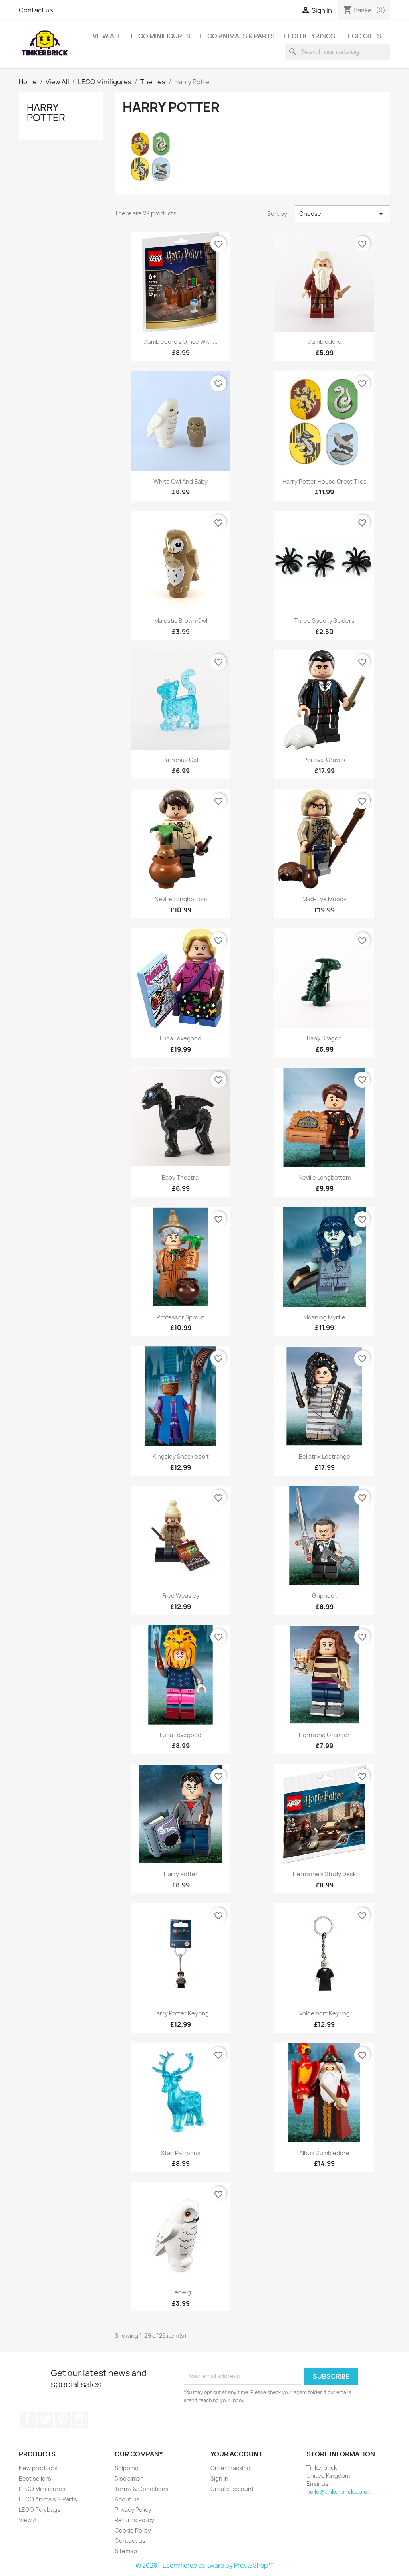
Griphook (325, 1596)
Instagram (80, 2420)
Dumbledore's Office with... (181, 342)
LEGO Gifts (363, 36)
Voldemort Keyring (325, 2013)
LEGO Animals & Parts (237, 36)
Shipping (127, 2468)
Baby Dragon (324, 1038)
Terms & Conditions (142, 2489)
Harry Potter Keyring (181, 2013)
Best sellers (35, 2478)
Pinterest (63, 2420)
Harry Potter (46, 113)
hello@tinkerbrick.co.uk (338, 2492)
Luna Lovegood (181, 1038)
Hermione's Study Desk (324, 1874)
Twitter (45, 2420)
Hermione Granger (324, 1735)
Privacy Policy (133, 2510)
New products (38, 2468)
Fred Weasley (181, 1596)
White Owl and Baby (181, 481)
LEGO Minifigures (161, 36)
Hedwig (181, 2292)
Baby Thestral (181, 1177)
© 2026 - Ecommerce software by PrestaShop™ (205, 2565)
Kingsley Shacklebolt (181, 1456)
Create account (232, 2489)
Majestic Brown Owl (181, 621)
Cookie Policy (133, 2530)
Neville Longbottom (181, 899)
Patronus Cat (181, 760)
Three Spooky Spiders (324, 621)
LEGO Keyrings (310, 36)
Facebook (28, 2420)
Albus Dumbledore (324, 2153)
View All (107, 36)
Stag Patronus (181, 2153)
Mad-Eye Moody (325, 899)
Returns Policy (134, 2520)
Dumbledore (325, 342)
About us (127, 2499)
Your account (236, 2454)
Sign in (219, 2478)
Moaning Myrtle (324, 1317)
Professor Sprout (181, 1317)
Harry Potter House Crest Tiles (325, 481)
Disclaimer (129, 2478)
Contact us (36, 10)
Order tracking (230, 2468)
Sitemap (126, 2551)
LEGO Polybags (40, 2510)
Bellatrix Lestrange (325, 1456)
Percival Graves (325, 760)
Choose (342, 214)
